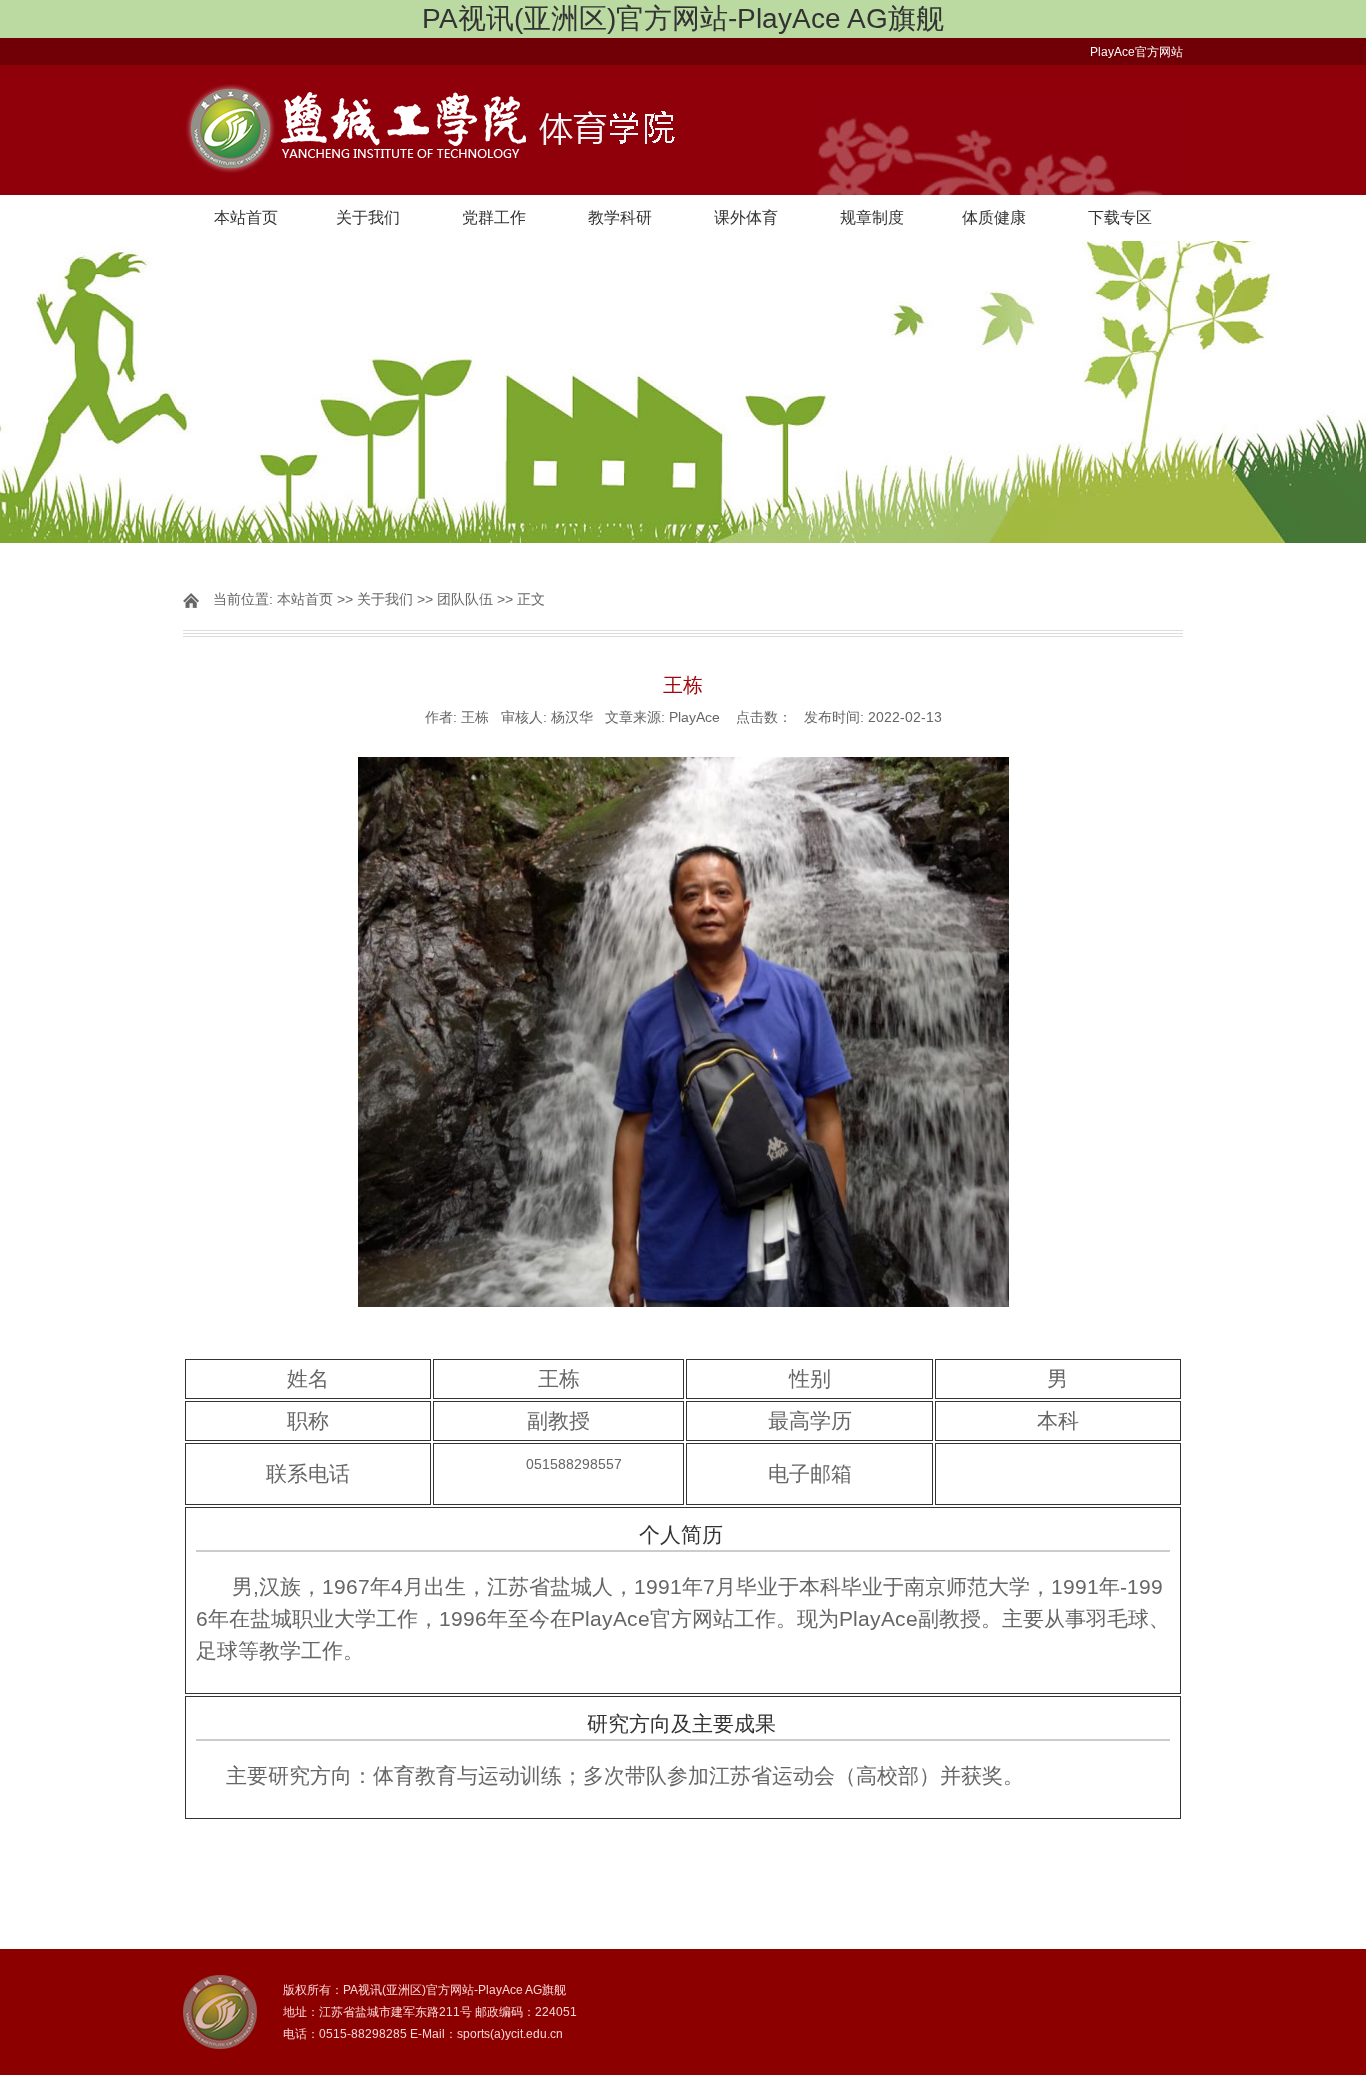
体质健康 (994, 217)
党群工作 (494, 217)
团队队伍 (465, 599)
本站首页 (246, 217)
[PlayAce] (683, 130)
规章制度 (872, 217)
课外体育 (746, 217)
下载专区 (1120, 217)
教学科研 (620, 217)
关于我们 (368, 217)
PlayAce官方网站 (1136, 52)
